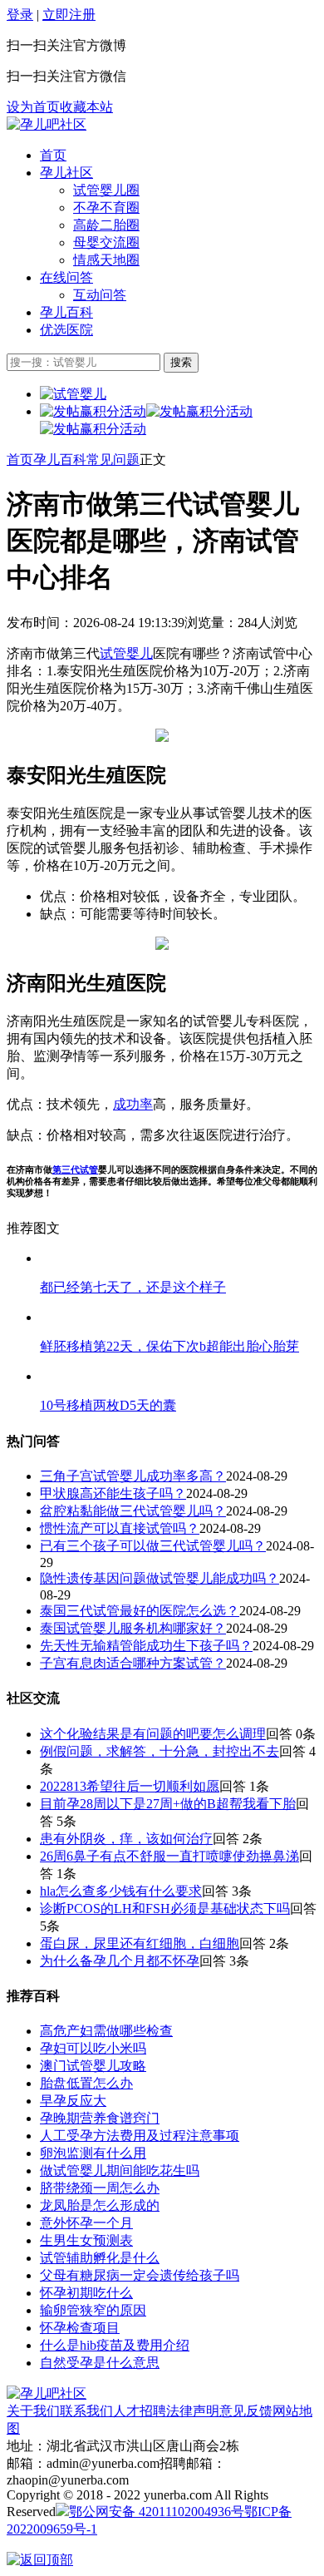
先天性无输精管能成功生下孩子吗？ (146, 1646)
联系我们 (86, 2411)
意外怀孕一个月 (86, 2223)
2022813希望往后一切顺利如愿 (130, 1786)
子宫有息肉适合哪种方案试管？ (133, 1663)
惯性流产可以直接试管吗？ (120, 1528)
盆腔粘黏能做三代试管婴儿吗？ (133, 1511)
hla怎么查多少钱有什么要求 (121, 1891)
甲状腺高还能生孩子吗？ (113, 1493)
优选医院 (66, 330)
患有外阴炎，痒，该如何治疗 (126, 1839)
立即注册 (69, 15)
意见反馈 (246, 2411)
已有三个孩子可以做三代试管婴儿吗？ (153, 1546)
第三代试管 (75, 1169)
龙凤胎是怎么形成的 (100, 2205)
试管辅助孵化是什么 (100, 2258)
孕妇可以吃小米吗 (93, 2048)
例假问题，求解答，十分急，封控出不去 (160, 1751)
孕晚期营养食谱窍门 (100, 2118)
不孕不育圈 (106, 208)
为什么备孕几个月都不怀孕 (120, 1961)
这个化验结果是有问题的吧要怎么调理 (153, 1734)
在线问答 (66, 277)
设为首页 (33, 107)
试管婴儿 (126, 653)
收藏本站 (86, 107)
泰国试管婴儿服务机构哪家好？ (133, 1628)
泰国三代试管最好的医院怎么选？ (140, 1611)
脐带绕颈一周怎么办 (100, 2188)
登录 (20, 15)
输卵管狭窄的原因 (93, 2310)
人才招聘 (140, 2411)
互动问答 (100, 295)
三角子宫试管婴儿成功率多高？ (133, 1476)
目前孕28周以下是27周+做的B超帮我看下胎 (168, 1804)
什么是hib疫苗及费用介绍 (115, 2345)
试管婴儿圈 (106, 190)
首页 (53, 155)
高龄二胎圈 (106, 225)
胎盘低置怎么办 (86, 2083)
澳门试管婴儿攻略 (93, 2066)
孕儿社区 (66, 173)
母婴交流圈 (106, 242)
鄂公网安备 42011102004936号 (157, 2512)
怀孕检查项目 (80, 2328)
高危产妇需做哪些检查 (106, 2031)
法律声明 (193, 2411)
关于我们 (33, 2411)
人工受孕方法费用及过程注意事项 (140, 2136)
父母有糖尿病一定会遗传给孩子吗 (140, 2275)
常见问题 (113, 460)
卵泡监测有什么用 (93, 2153)
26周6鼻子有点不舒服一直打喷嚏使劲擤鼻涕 (169, 1856)
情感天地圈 (106, 260)
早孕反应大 (73, 2101)
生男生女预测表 (86, 2240)
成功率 (133, 1104)
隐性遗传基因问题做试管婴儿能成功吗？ (160, 1578)
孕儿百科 (66, 312)
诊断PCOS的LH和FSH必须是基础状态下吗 (165, 1909)
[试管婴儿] (47, 124)
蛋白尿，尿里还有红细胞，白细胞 (140, 1943)
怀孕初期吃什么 (86, 2293)
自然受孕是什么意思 (100, 2363)
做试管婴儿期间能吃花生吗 (120, 2171)
